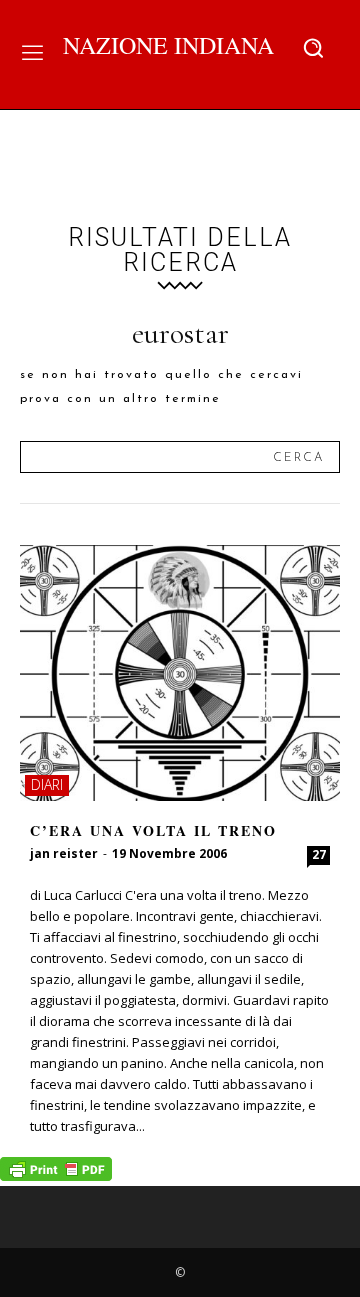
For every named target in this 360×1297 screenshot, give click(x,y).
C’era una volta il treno (153, 830)
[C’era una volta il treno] (180, 673)
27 (319, 854)
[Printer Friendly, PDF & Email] (56, 1175)
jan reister (64, 853)
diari (47, 784)
